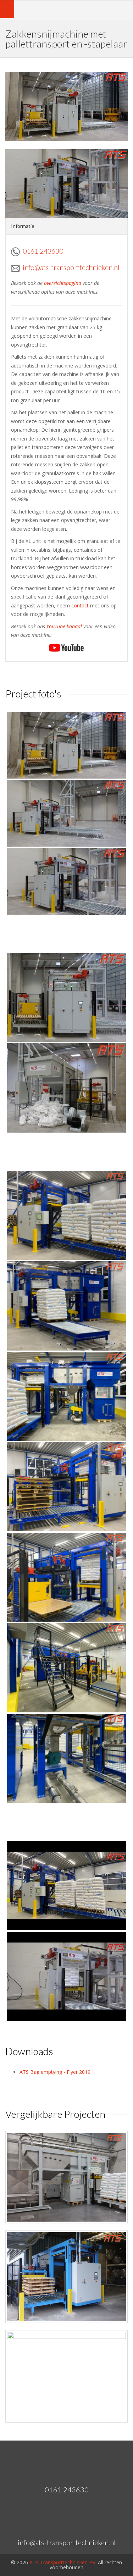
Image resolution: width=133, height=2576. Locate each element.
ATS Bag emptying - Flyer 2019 (55, 2072)
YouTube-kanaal (64, 626)
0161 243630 (43, 251)
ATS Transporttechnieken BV (62, 2562)
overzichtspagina (63, 283)
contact (80, 605)
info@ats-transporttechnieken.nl (71, 267)
